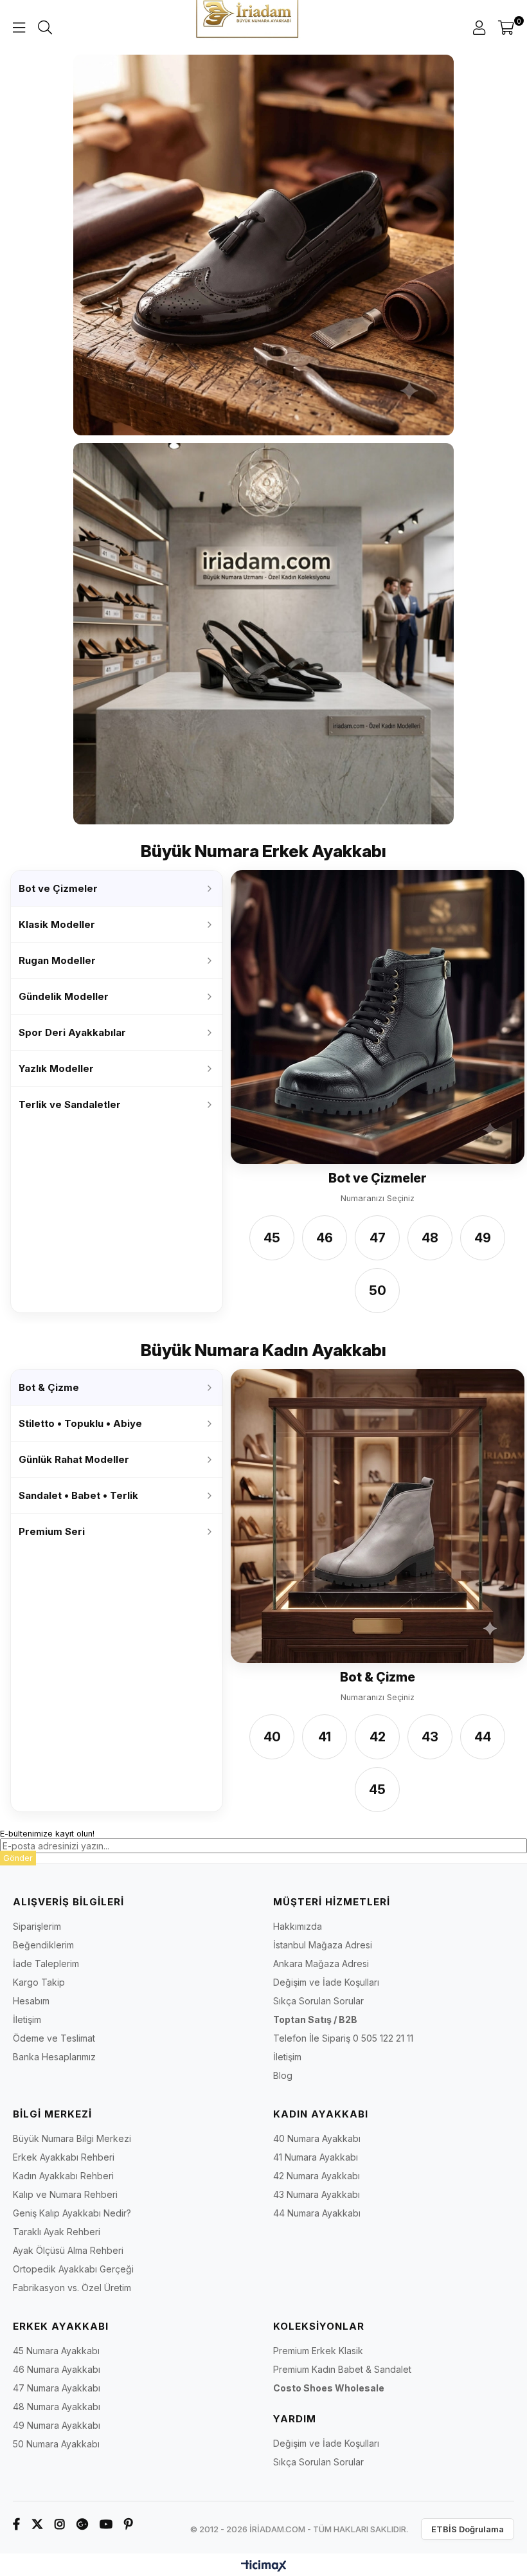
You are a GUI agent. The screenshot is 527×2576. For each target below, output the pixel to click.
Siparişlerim (37, 1926)
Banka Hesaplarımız (54, 2057)
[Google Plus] (82, 2524)
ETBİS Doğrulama (468, 2529)
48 (430, 1238)
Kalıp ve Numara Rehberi (65, 2194)
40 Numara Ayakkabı (317, 2138)
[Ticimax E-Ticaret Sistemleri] (264, 2567)
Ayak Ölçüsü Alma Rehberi (68, 2250)
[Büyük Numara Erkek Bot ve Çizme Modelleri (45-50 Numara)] (378, 1017)
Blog (283, 2075)
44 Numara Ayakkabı (317, 2213)
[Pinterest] (129, 2524)
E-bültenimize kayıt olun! (47, 1834)
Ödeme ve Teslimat (54, 2038)
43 (430, 1737)
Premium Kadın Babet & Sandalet (342, 2369)
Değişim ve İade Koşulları (326, 1982)
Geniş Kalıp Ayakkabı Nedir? (72, 2213)
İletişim (27, 2019)
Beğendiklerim (43, 1945)
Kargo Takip (39, 1982)
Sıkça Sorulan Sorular (318, 2001)
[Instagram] (60, 2524)
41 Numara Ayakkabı (316, 2157)
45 (272, 1238)
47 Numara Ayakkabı (57, 2388)
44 (483, 1737)
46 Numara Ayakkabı (57, 2369)
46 (325, 1238)
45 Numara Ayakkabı (56, 2351)
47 (378, 1238)
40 (272, 1737)
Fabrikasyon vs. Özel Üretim (72, 2288)
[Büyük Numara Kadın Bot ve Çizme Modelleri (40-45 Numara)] (378, 1516)
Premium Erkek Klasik (318, 2351)
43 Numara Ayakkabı (317, 2194)
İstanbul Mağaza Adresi (323, 1945)
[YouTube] (106, 2524)
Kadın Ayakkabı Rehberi (63, 2176)
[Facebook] (16, 2524)
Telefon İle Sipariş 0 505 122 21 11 (343, 2038)
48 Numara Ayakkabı (57, 2407)
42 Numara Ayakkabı (317, 2176)
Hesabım (31, 2001)
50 (378, 1291)
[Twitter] (37, 2524)
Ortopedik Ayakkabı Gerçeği (73, 2269)
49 (483, 1238)
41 (325, 1737)
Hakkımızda (298, 1926)
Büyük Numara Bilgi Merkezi (72, 2138)
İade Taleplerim (46, 1964)
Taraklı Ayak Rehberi (57, 2232)
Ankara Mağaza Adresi (321, 1964)
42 (378, 1737)
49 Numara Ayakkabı (57, 2425)
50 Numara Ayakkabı (56, 2444)
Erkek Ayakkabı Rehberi (64, 2157)
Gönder (18, 1858)
